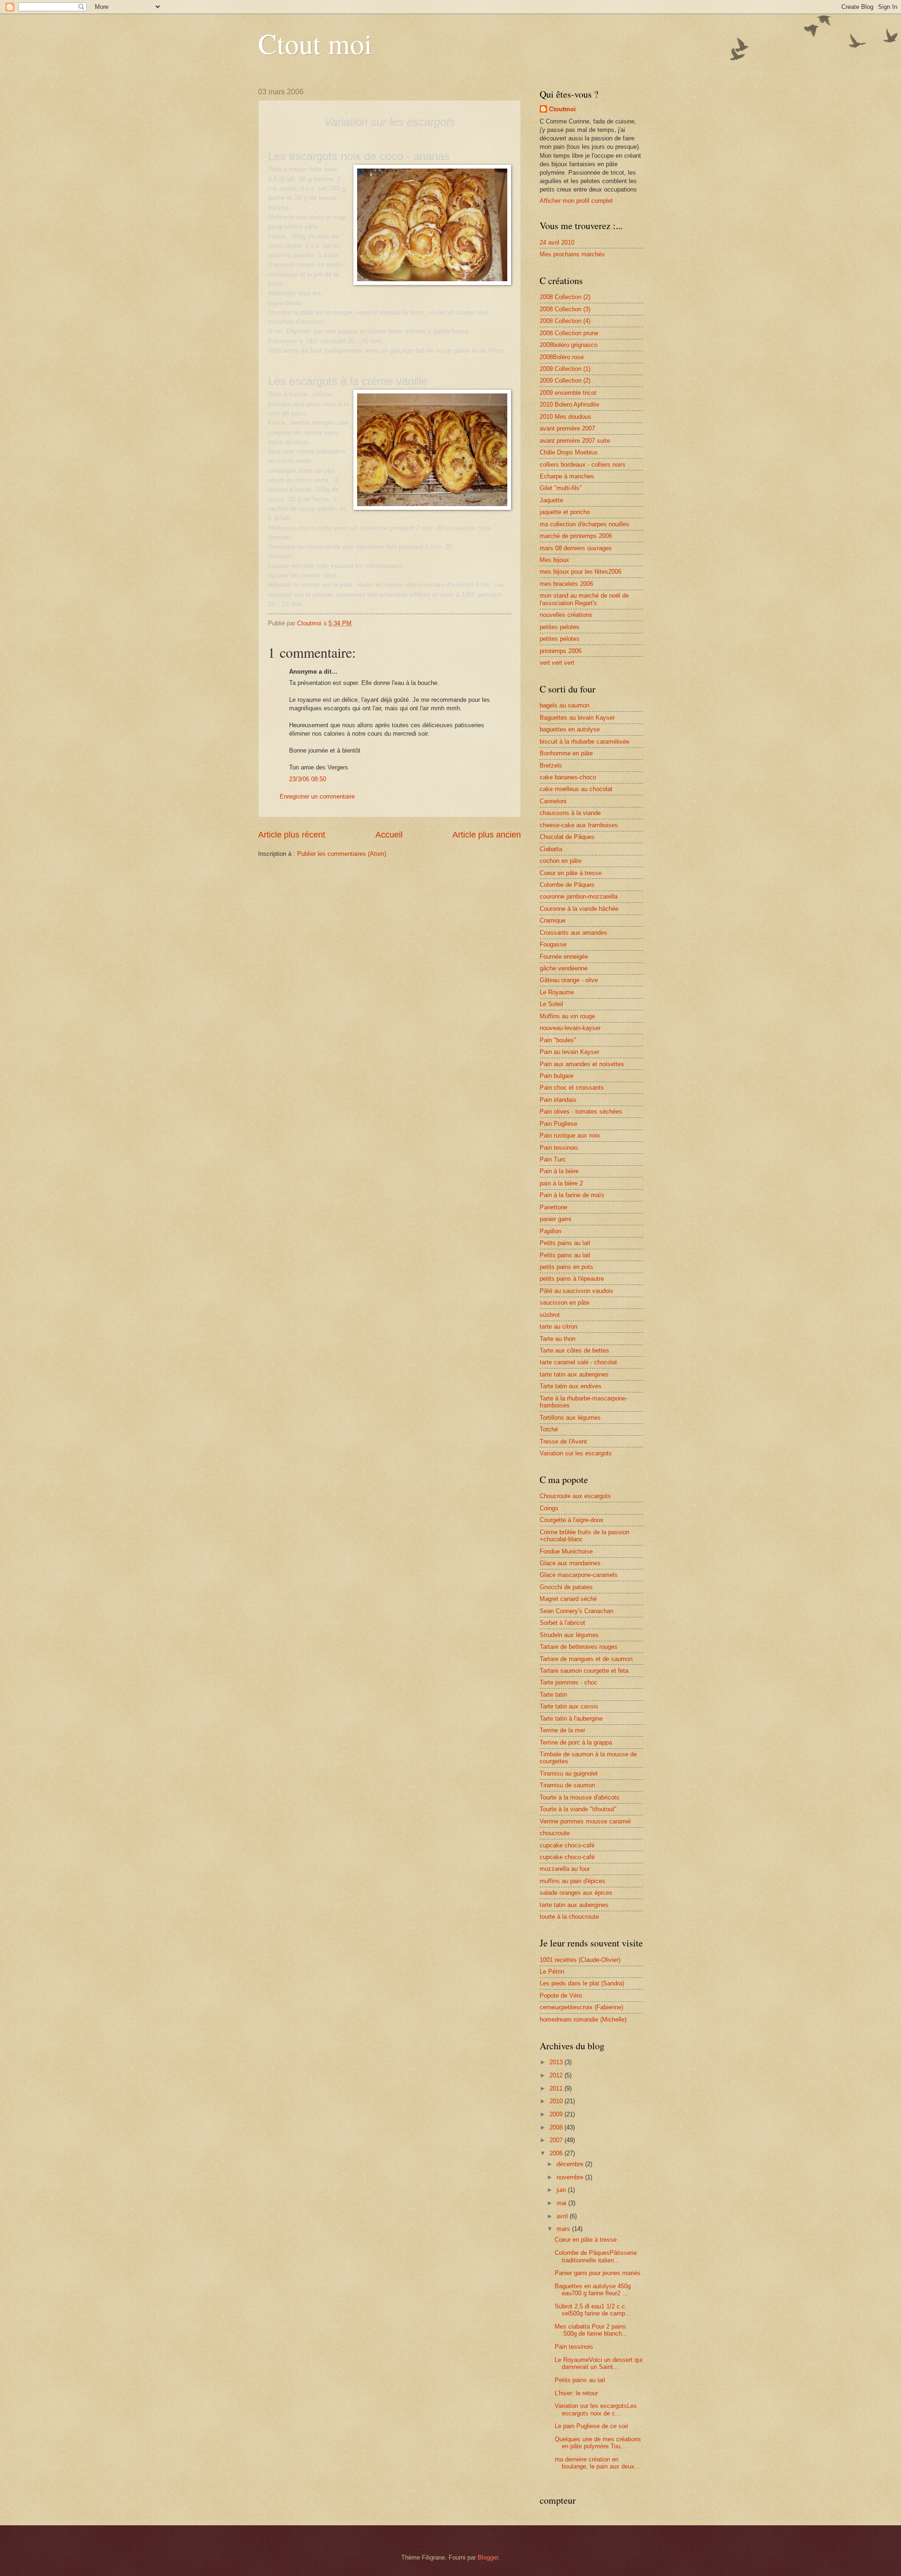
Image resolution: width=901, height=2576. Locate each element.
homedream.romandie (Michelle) (583, 2019)
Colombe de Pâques (567, 885)
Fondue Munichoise (566, 1551)
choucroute (555, 1833)
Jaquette (551, 500)
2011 (557, 2088)
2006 (557, 2153)
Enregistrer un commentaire (317, 796)
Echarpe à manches (567, 476)
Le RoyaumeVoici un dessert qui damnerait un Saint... (599, 2363)
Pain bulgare (557, 1076)
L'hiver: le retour (576, 2393)
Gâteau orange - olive (569, 980)
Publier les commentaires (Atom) (342, 854)
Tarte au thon (557, 1339)
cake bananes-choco (568, 777)
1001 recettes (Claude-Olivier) (580, 1960)
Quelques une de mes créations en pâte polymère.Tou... (598, 2443)
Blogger (488, 2557)
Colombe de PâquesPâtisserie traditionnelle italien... (596, 2256)
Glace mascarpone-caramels (579, 1575)
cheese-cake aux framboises (579, 825)
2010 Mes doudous (565, 417)
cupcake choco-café (567, 1845)
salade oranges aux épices (576, 1893)
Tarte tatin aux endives (571, 1386)
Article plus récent (292, 835)
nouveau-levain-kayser (570, 1028)
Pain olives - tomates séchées (581, 1111)
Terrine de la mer (562, 1730)
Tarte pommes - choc (569, 1682)
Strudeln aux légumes (569, 1635)
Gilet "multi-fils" (561, 488)
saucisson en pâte (565, 1303)
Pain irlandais (558, 1100)
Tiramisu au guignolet (569, 1773)
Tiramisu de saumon (567, 1785)
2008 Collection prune (569, 333)
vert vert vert (557, 663)
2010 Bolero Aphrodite (569, 404)
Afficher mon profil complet (576, 201)
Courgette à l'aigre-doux (572, 1520)
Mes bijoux (554, 560)
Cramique (553, 920)
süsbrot (550, 1315)
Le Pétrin (552, 1972)
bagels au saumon (565, 705)
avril (563, 2216)
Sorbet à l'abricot (562, 1623)
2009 (557, 2114)
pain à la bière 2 (561, 1183)
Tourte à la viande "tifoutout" (578, 1809)
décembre (571, 2164)
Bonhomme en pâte (566, 753)
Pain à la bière (559, 1171)
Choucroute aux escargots (575, 1496)
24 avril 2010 (557, 242)
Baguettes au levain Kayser (577, 718)
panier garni (555, 1219)
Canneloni (553, 801)
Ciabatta (551, 849)
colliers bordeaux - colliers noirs (583, 465)
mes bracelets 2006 (566, 584)
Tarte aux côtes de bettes (574, 1350)
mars (564, 2229)
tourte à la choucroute (569, 1917)
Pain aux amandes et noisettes (582, 1064)
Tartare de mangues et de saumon (586, 1659)
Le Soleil (551, 1004)
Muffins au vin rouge (567, 1016)
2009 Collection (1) (565, 369)
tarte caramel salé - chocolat (578, 1362)
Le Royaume (557, 992)
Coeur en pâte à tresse (571, 873)
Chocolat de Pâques (567, 837)
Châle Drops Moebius (569, 452)
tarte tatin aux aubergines (574, 1374)
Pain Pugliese (558, 1124)
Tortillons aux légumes (570, 1418)
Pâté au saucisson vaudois (576, 1291)
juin (562, 2190)
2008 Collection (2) (565, 297)
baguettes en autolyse (570, 729)
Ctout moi (315, 43)
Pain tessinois (559, 1148)
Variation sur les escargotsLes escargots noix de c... (596, 2409)
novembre (571, 2177)
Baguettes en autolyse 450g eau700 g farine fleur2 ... (593, 2290)
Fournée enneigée (564, 957)
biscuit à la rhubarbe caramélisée (584, 742)
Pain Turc (553, 1159)
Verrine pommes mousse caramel (585, 1821)
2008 (557, 2127)
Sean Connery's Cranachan (576, 1611)
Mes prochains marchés (572, 254)
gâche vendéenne (564, 968)
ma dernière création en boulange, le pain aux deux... (597, 2463)
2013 (557, 2062)
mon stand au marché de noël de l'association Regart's (584, 599)
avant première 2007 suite (575, 441)
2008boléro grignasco (569, 345)
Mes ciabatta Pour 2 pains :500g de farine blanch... (591, 2330)
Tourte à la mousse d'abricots (580, 1797)
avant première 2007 (567, 428)
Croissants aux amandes (573, 933)
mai (562, 2203)
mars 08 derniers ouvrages (576, 548)
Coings (549, 1508)
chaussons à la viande (570, 813)
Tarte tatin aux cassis (569, 1706)
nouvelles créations (566, 615)
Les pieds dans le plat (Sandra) (582, 1983)
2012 (557, 2075)
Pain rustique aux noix (570, 1135)
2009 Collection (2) (565, 381)
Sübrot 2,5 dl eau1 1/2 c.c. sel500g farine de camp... (593, 2310)
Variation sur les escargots (576, 1453)
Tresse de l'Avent (563, 1442)
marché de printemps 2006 (576, 536)
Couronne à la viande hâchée (579, 909)
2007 (557, 2140)
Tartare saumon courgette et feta (584, 1671)
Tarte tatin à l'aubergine (571, 1719)
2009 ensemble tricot (568, 393)
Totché (549, 1429)
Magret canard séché (568, 1599)
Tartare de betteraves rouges (579, 1647)
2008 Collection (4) (565, 321)
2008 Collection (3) (565, 309)
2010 (557, 2101)
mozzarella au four (565, 1869)
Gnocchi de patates (566, 1587)
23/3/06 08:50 (308, 779)
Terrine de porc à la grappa (576, 1742)
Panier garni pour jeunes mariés (598, 2273)
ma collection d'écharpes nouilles (584, 524)
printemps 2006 (561, 651)
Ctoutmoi (562, 109)
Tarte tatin (553, 1695)
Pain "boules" (558, 1040)
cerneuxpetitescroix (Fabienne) (581, 2007)
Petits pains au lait (565, 1243)
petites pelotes (560, 627)
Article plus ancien (487, 835)
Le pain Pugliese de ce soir (592, 2426)
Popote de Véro (561, 1995)
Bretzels (551, 765)
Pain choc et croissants (572, 1088)
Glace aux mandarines (570, 1563)
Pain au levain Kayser (569, 1052)
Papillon (550, 1231)
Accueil (389, 835)
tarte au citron (558, 1326)
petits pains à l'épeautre (572, 1279)
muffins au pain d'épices (573, 1881)
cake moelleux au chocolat (576, 789)
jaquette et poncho (565, 512)
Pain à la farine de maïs (572, 1195)
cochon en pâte (561, 861)
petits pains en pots (566, 1267)
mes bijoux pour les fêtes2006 (580, 572)
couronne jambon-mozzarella (579, 896)
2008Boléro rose (562, 357)
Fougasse (553, 944)
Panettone (554, 1207)
